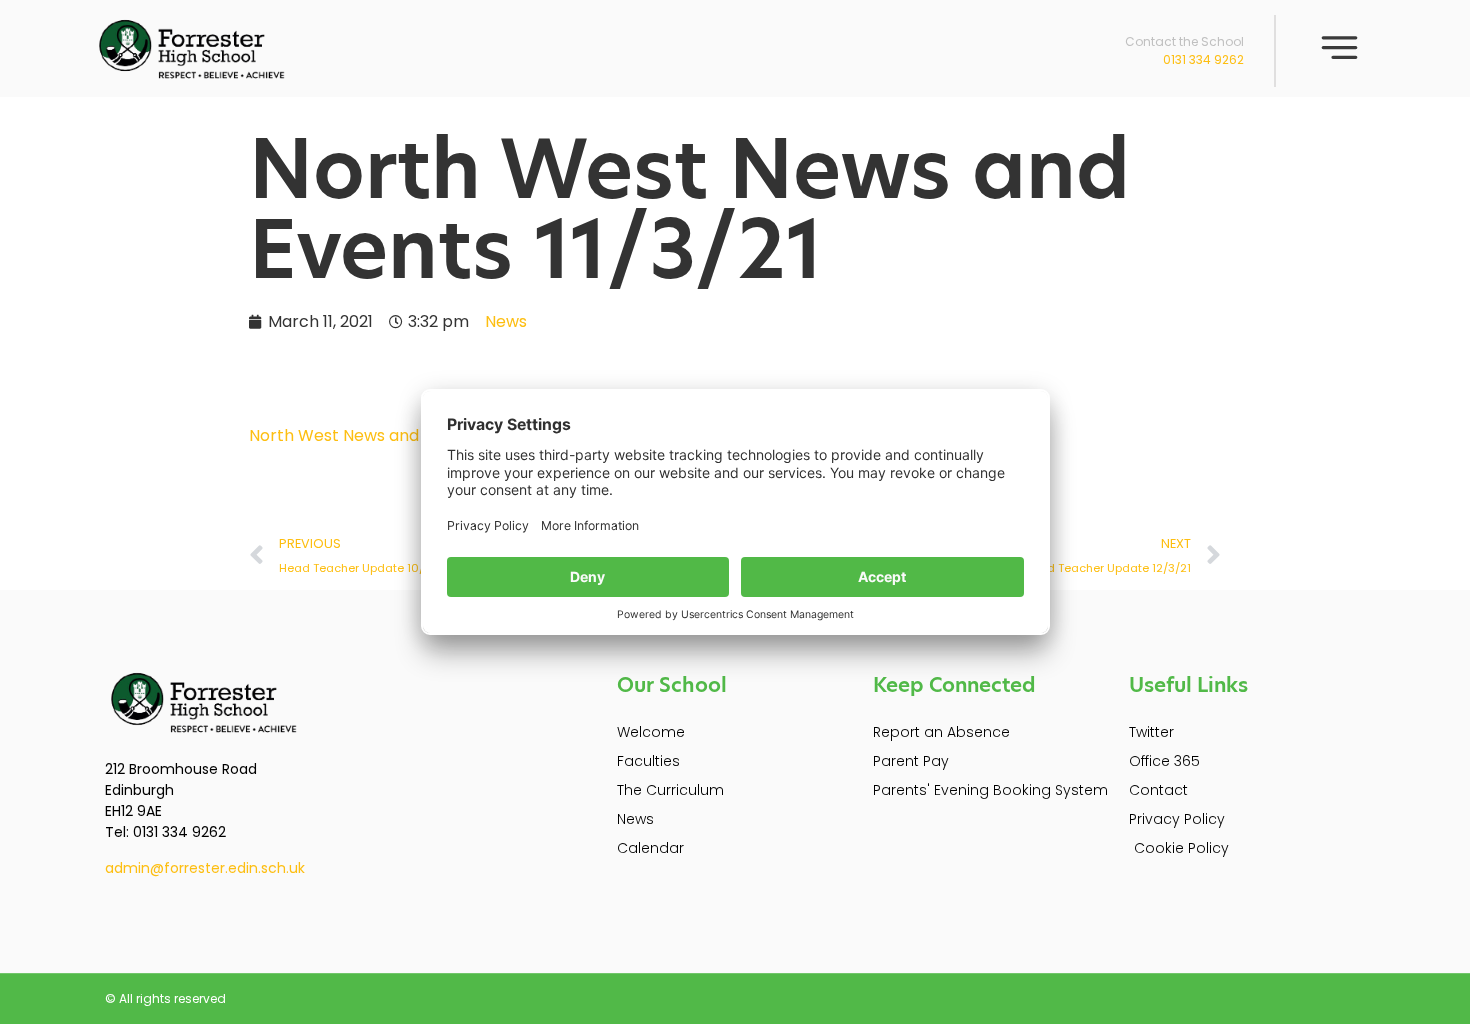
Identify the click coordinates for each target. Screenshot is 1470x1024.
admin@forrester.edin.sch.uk (205, 868)
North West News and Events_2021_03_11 (413, 435)
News (506, 321)
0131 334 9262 (1203, 59)
